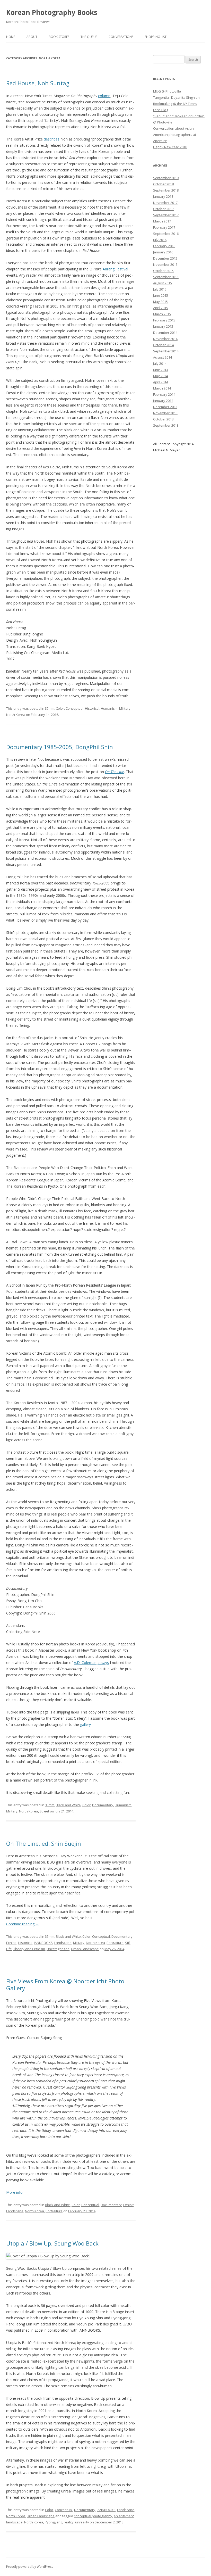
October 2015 (163, 271)
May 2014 (160, 376)
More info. (15, 2192)
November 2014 (165, 339)
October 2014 (163, 345)
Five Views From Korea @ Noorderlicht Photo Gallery (65, 1984)
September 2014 (166, 351)
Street (44, 1811)
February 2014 (164, 394)
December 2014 (165, 333)
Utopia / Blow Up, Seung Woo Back (52, 2243)
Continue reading (23, 1924)
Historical (92, 708)
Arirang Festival (115, 269)
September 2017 (166, 215)
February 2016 (164, 246)
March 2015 (162, 314)
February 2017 (164, 227)
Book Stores (59, 37)
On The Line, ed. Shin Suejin (44, 1843)
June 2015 (161, 295)
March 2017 (162, 221)
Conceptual (74, 708)
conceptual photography (93, 2516)
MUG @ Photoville (167, 91)
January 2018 (163, 196)
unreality (82, 2522)
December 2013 (165, 407)
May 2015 (160, 302)
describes (52, 139)
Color (60, 708)
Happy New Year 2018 (170, 147)
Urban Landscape (85, 1949)
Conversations (121, 37)
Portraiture (115, 1943)
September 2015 (166, 277)
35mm (50, 708)
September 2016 (166, 234)
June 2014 (161, 370)
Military (125, 708)
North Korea (16, 715)
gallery (85, 1724)
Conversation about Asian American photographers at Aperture (175, 135)
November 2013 (165, 413)
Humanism (109, 708)
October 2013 (163, 419)
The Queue (89, 37)
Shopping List (156, 37)
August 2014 (162, 357)
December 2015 (165, 258)
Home (11, 37)
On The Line (115, 772)
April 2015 (161, 308)
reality (69, 2522)
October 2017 (163, 209)
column (104, 96)
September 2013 (166, 425)
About (32, 37)
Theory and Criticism (29, 1949)
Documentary (103, 1805)
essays (103, 1663)
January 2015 (163, 326)
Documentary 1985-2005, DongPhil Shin (60, 747)
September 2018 (166, 190)
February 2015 (164, 320)
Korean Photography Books (52, 12)
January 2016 (163, 252)
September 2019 (166, 178)
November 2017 (165, 203)
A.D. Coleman (85, 1663)
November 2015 (165, 264)
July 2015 (160, 289)
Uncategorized (58, 1949)
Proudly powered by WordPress (30, 2567)
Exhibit (11, 1943)
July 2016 (160, 240)
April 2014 (161, 382)
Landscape (63, 1943)
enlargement (124, 2516)
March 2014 (162, 388)
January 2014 (163, 401)
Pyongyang (54, 2522)
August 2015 (162, 283)
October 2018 (163, 184)
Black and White (68, 1805)
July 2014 (160, 363)
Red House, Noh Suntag (38, 83)
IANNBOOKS (43, 1943)
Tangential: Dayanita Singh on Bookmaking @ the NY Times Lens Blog (176, 104)
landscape (14, 2522)
